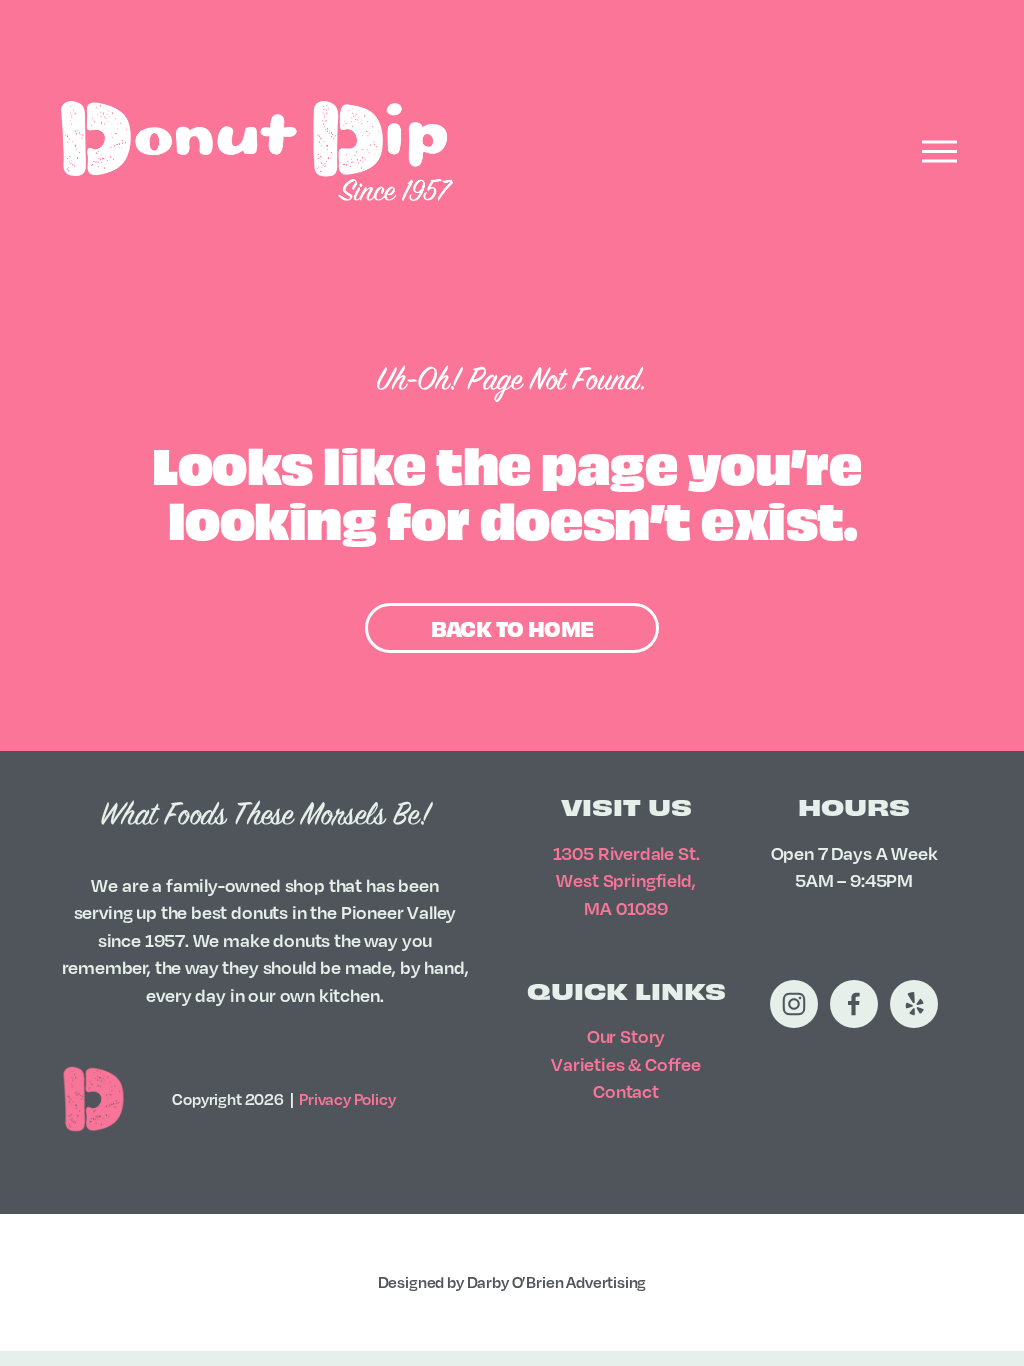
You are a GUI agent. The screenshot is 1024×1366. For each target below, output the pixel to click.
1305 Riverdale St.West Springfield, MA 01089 (626, 880)
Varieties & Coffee (626, 1064)
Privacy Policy (347, 1099)
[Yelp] (914, 1004)
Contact (626, 1091)
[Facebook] (854, 1004)
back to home (512, 628)
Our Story (626, 1036)
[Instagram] (794, 1004)
